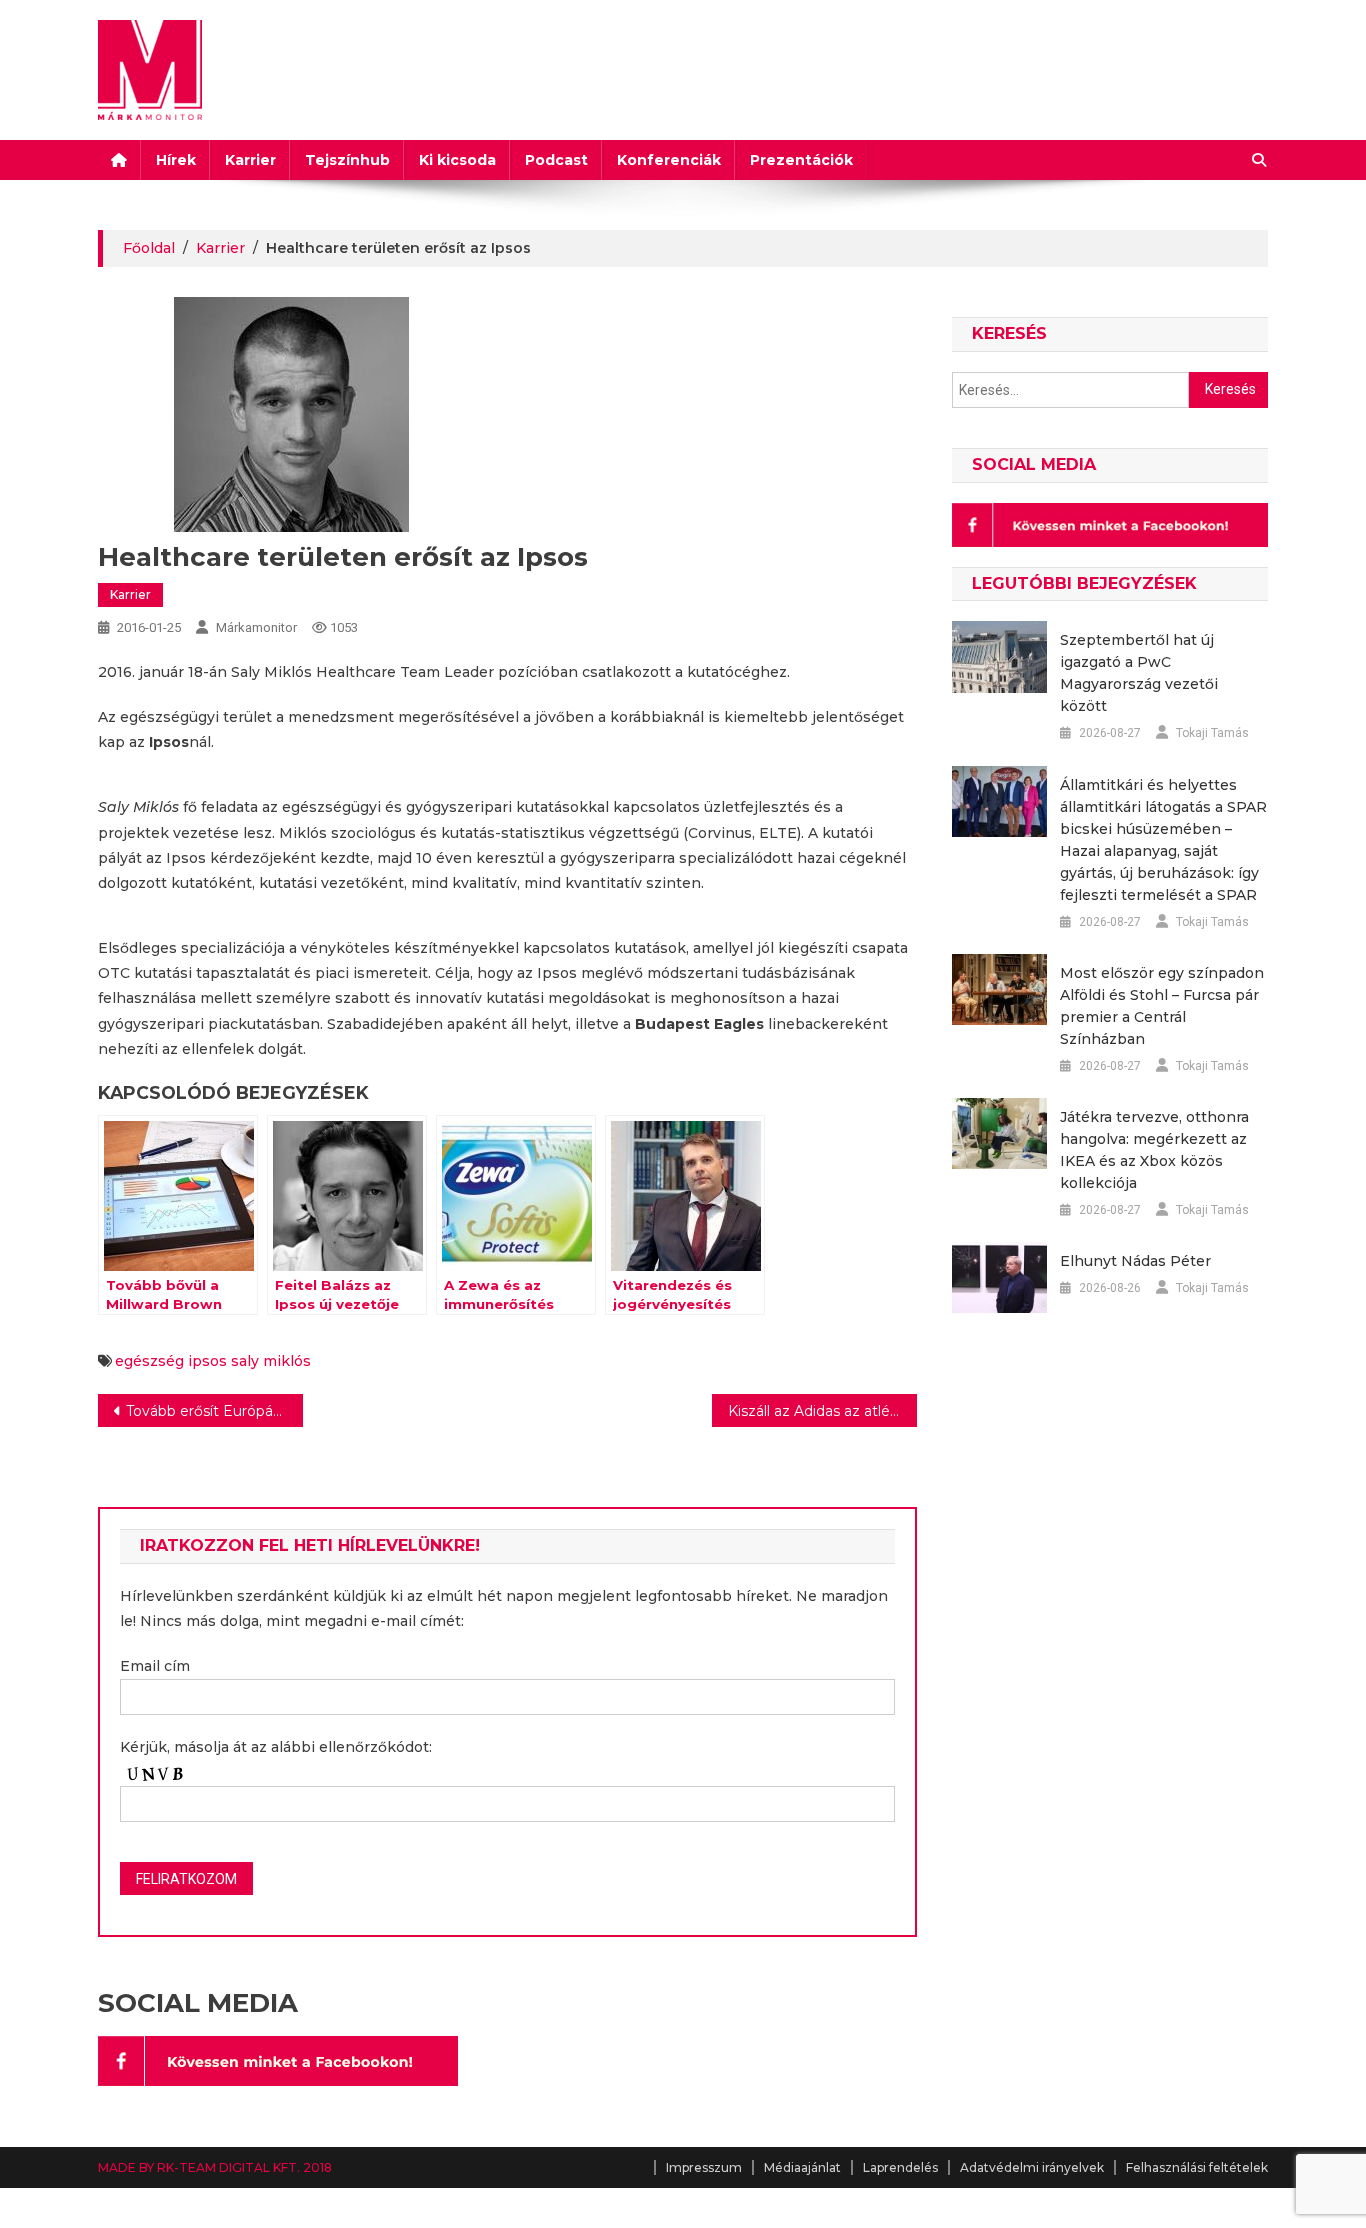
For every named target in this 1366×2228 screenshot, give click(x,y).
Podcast (556, 160)
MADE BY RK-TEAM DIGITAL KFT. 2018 (215, 2167)
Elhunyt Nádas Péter (1135, 1261)
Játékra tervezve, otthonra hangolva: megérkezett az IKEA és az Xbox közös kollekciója (1154, 1150)
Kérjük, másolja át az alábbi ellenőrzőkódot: (276, 1747)
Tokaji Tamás (1212, 733)
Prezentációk (801, 160)
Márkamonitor (256, 627)
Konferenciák (669, 160)
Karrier (250, 160)
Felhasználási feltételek (1197, 2167)
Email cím (155, 1666)
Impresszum (704, 2167)
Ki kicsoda (457, 160)
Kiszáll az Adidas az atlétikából (822, 1411)
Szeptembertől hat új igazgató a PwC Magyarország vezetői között (1139, 673)
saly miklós (271, 1361)
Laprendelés (900, 2167)
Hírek (176, 160)
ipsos (207, 1361)
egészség (149, 1361)
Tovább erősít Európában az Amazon (214, 1411)
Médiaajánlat (802, 2167)
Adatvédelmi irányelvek (1032, 2167)
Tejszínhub (347, 160)
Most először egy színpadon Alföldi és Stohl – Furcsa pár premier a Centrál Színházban (1162, 1006)
